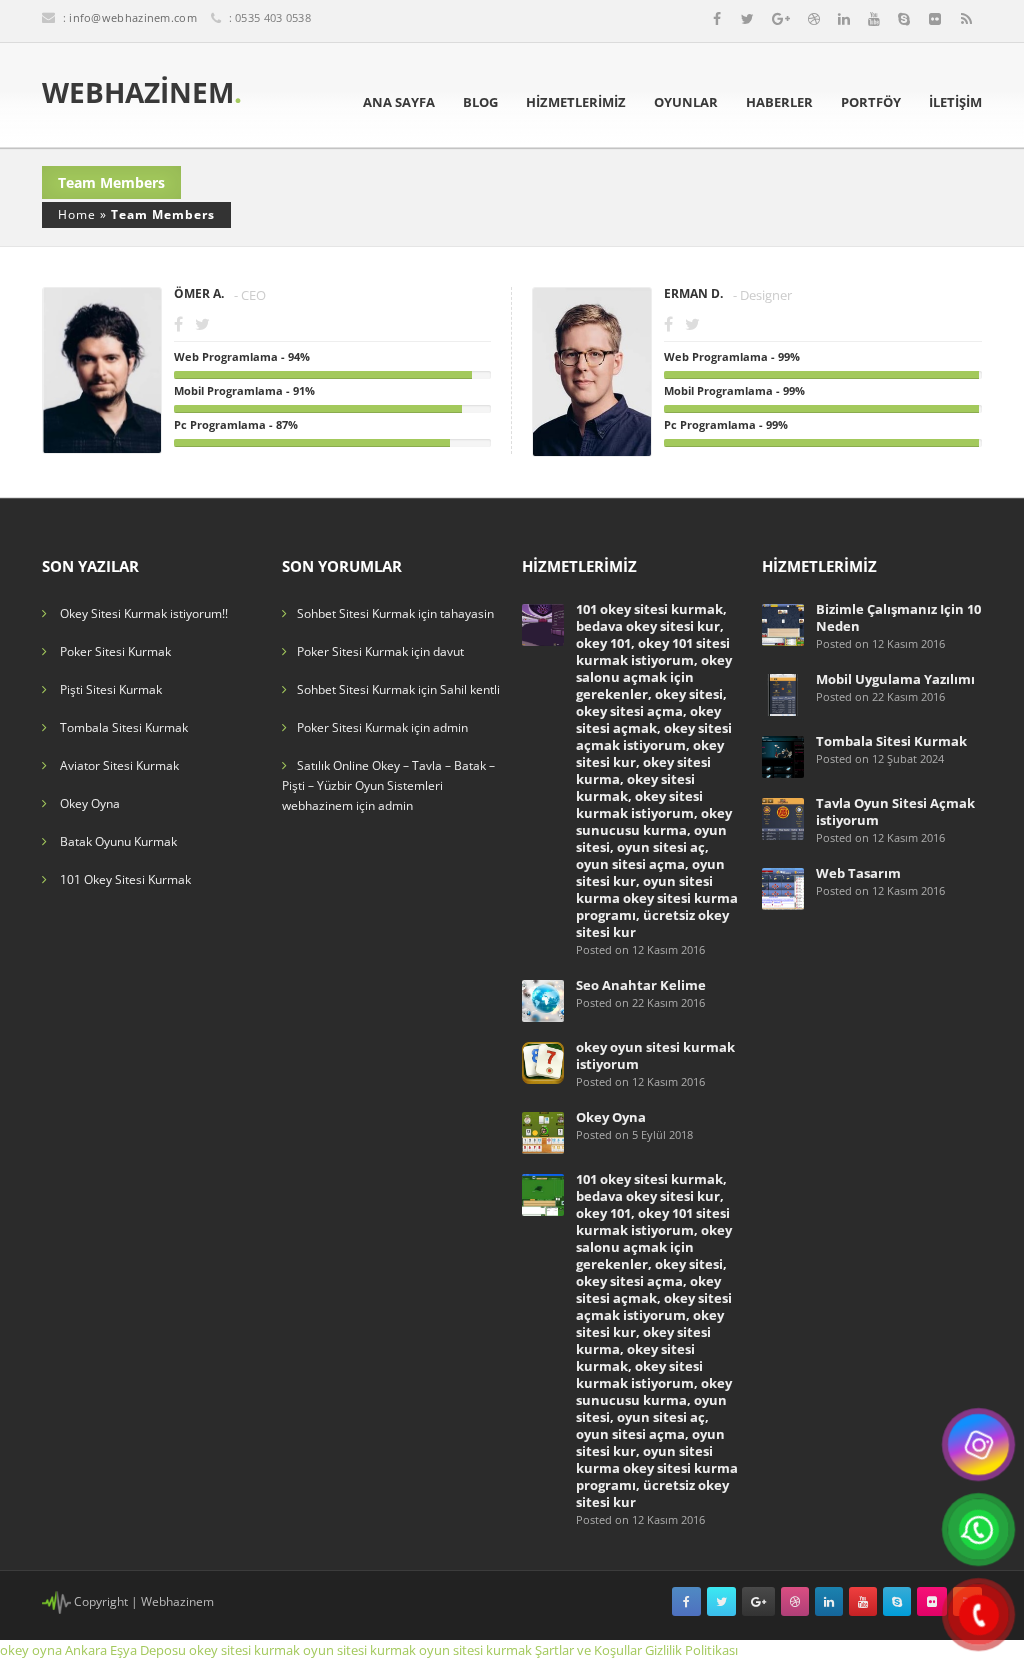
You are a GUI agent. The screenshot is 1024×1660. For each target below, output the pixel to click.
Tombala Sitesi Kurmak (124, 727)
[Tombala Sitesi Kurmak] (783, 755)
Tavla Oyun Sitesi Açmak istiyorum (895, 811)
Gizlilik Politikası (691, 1650)
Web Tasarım (858, 873)
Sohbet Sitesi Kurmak (356, 613)
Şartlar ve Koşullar (588, 1650)
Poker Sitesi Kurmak (115, 651)
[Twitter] (747, 19)
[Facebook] (717, 19)
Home (77, 214)
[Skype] (904, 19)
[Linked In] (844, 19)
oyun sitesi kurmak (359, 1650)
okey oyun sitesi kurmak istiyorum (655, 1055)
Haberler (779, 102)
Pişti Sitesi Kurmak (111, 689)
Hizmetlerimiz (576, 102)
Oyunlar (686, 102)
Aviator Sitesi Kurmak (119, 765)
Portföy (871, 102)
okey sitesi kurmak (244, 1650)
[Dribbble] (814, 19)
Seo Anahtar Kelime (641, 985)
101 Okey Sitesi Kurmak (125, 879)
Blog (480, 102)
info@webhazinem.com (133, 17)
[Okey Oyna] (543, 1131)
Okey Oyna (90, 803)
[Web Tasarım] (783, 887)
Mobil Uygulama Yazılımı (895, 679)
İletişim (955, 102)
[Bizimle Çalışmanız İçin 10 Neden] (783, 623)
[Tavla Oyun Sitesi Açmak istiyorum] (783, 817)
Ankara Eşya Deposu (125, 1650)
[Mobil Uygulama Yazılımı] (783, 693)
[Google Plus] (781, 19)
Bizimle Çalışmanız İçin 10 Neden (898, 617)
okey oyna (31, 1650)
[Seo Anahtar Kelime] (543, 999)
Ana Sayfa (399, 102)
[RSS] (966, 19)
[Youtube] (874, 19)
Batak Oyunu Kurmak (118, 841)
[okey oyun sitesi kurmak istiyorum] (543, 1061)
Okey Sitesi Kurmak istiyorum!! (144, 613)
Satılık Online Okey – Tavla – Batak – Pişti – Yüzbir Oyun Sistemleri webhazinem (388, 785)
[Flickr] (935, 19)
